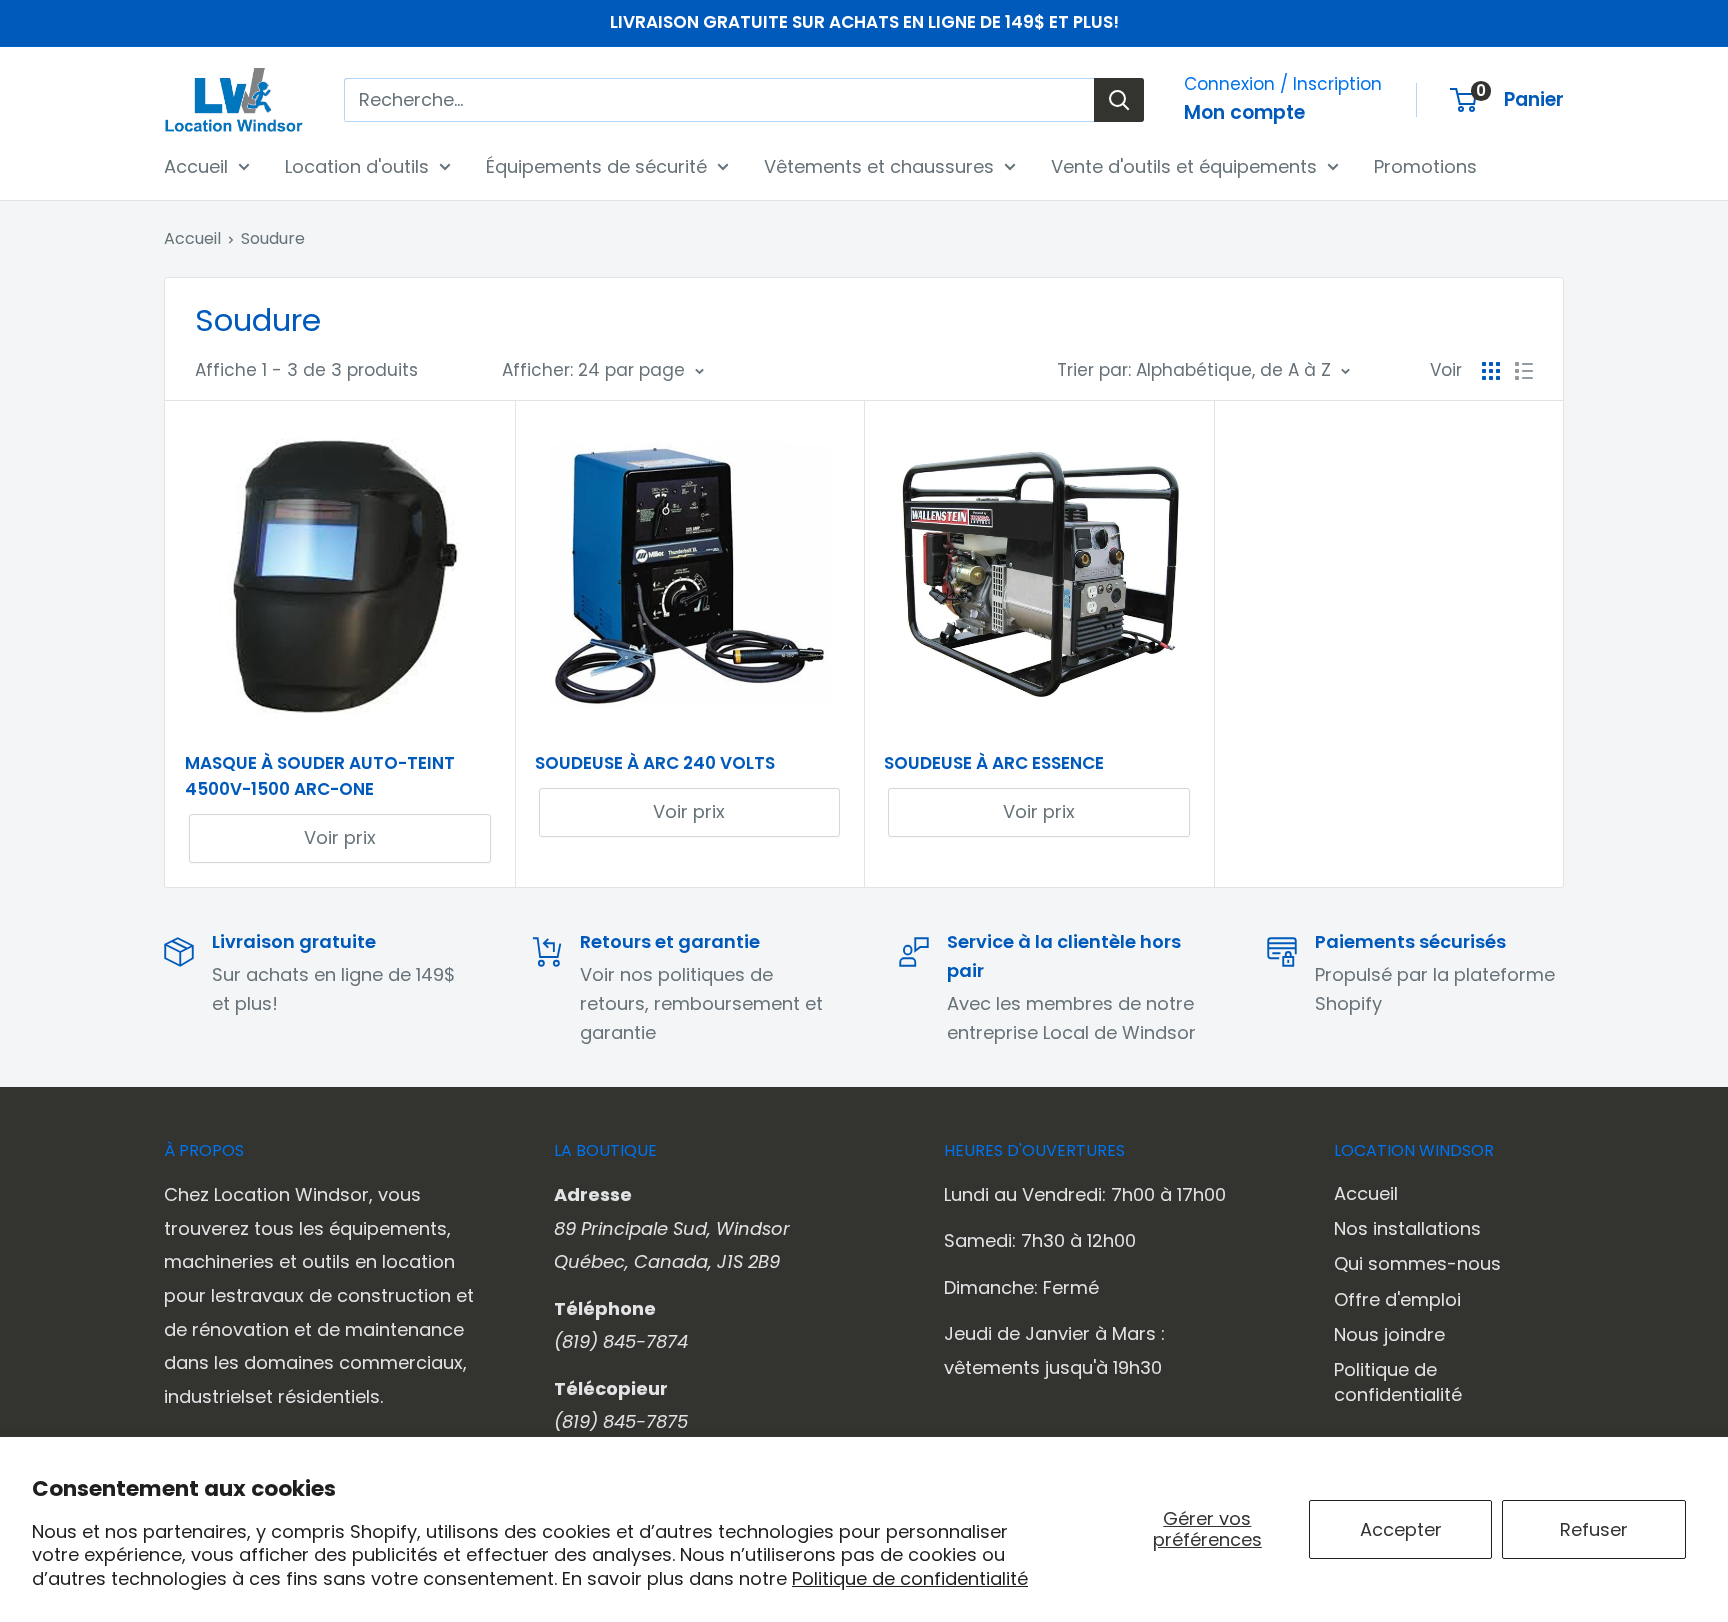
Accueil (196, 165)
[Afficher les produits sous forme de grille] (1491, 371)
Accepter (1401, 1529)
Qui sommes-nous (1417, 1263)
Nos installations (1407, 1228)
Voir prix (340, 837)
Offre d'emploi (1397, 1299)
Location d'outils (357, 165)
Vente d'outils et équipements (1184, 165)
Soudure (273, 238)
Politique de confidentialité (910, 1578)
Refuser (1594, 1529)
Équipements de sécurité (596, 165)
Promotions (1425, 165)
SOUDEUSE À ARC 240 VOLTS (655, 763)
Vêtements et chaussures (879, 165)
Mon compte (1244, 112)
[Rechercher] (1119, 100)
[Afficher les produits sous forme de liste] (1524, 371)
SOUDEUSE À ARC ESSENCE (994, 763)
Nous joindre (1389, 1334)
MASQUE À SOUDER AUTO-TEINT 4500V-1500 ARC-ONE (320, 776)
